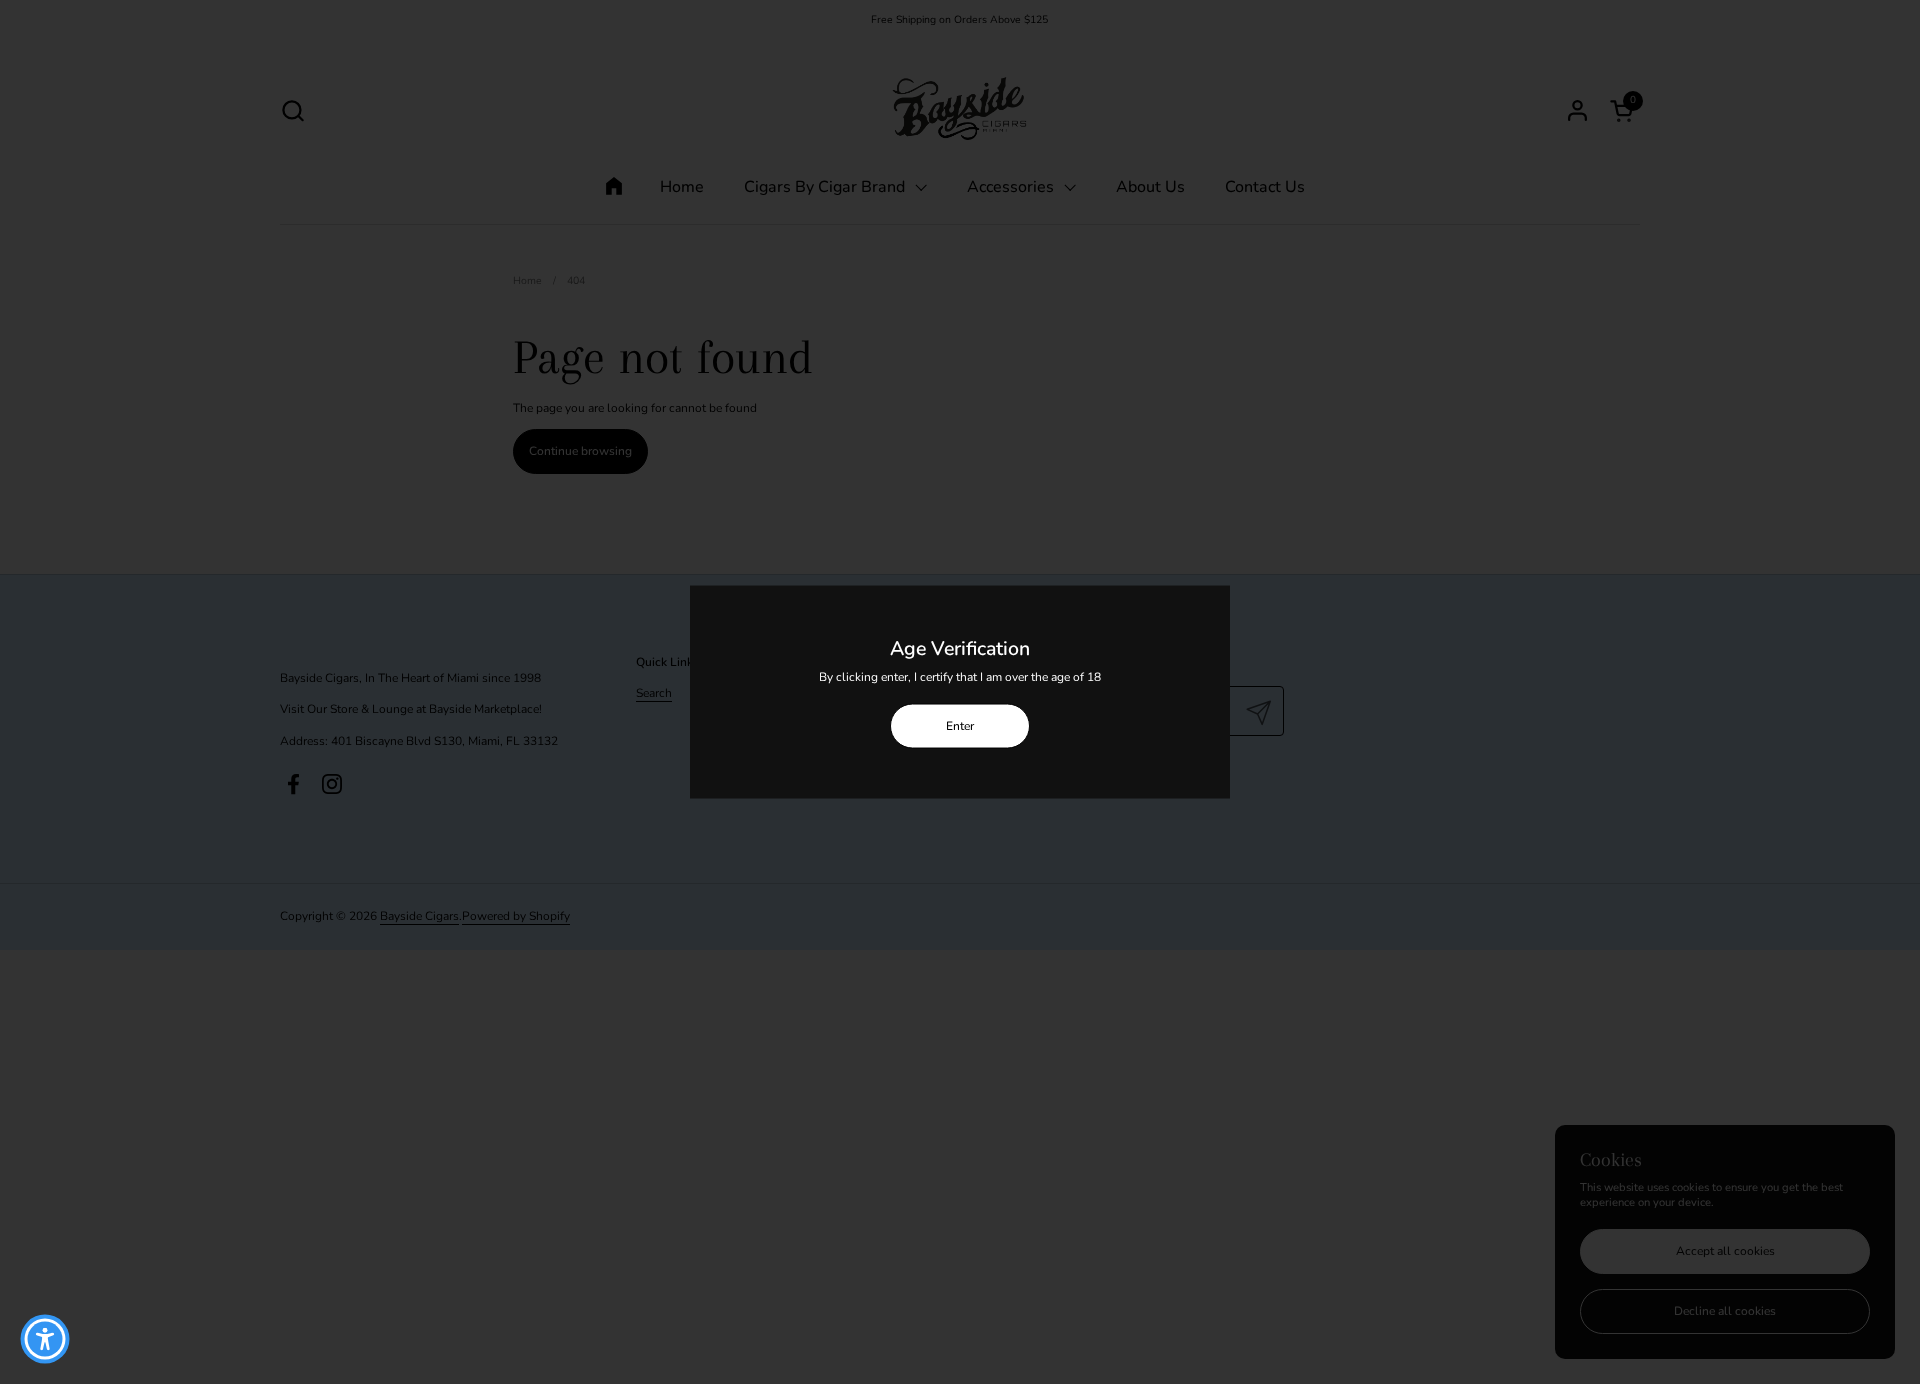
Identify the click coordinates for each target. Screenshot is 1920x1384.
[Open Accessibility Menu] (45, 1339)
